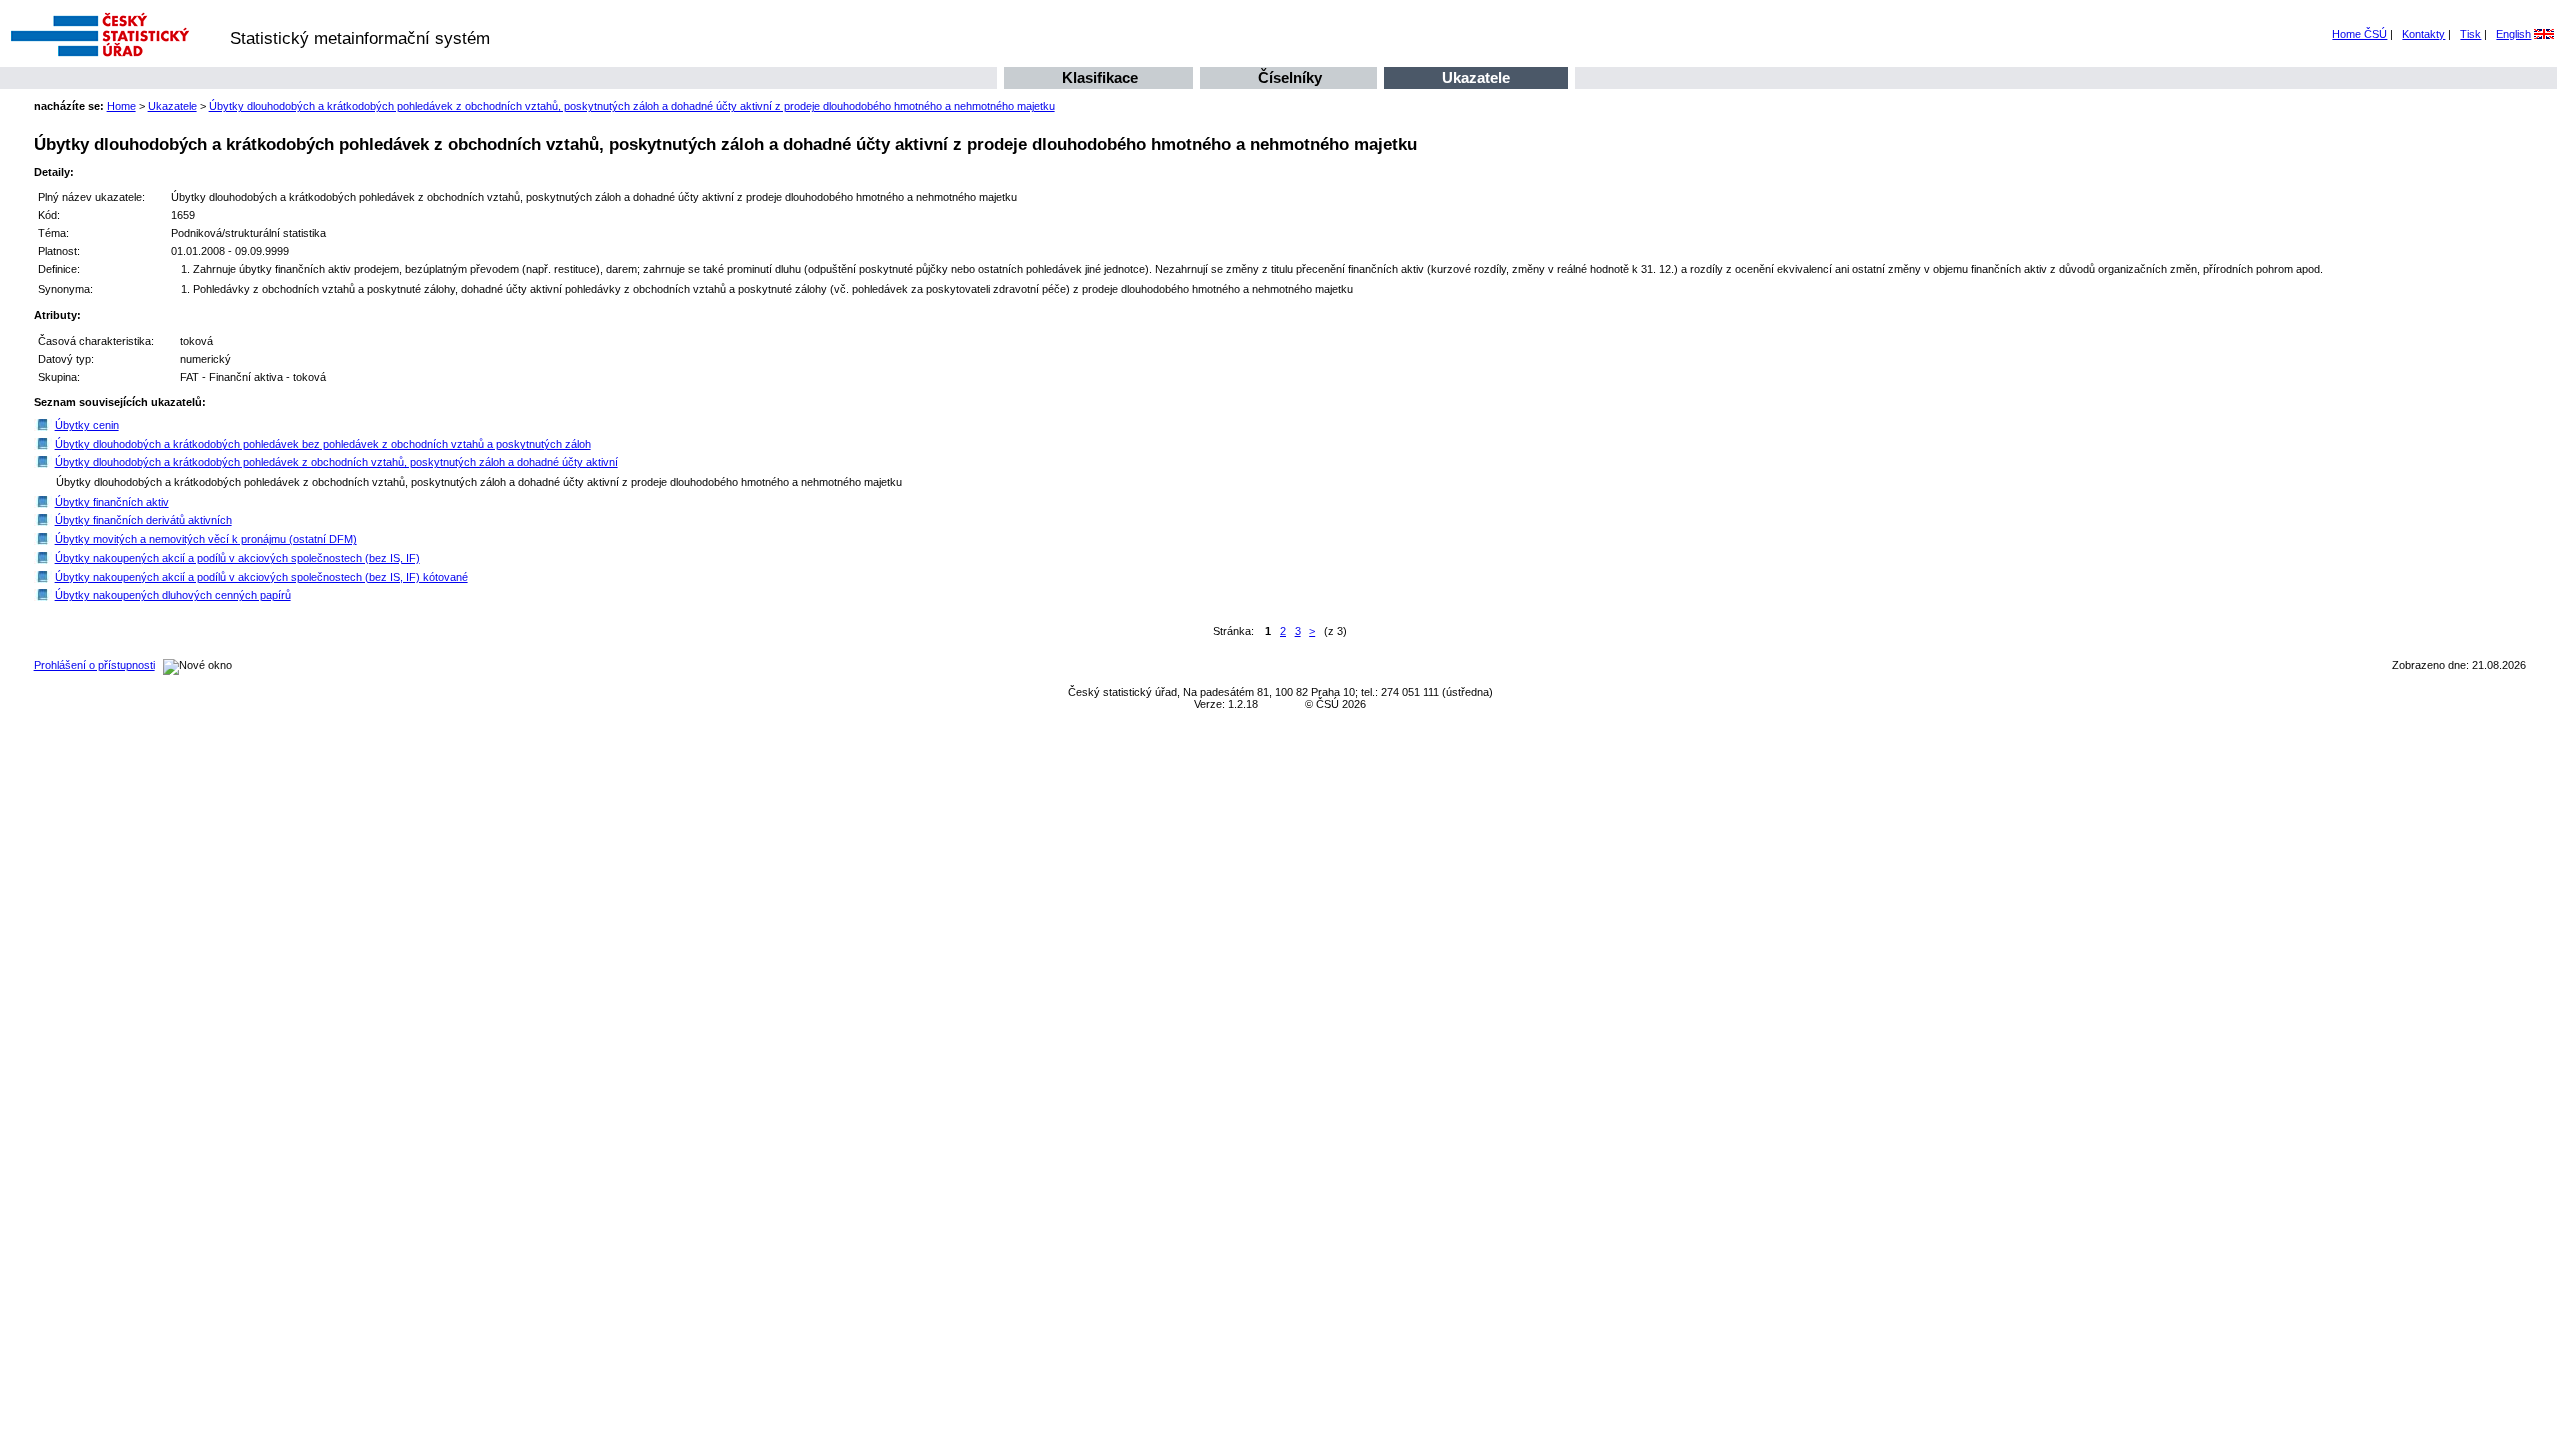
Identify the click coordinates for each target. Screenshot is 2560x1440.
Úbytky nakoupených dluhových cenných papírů (173, 595)
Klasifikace (1100, 78)
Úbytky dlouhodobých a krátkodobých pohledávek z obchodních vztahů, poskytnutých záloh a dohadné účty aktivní (336, 462)
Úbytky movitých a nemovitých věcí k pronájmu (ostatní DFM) (206, 539)
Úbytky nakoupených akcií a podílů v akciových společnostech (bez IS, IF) (237, 558)
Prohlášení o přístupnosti (94, 665)
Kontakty (2423, 34)
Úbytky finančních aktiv (112, 502)
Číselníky (1290, 78)
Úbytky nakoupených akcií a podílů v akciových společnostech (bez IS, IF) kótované (261, 577)
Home (121, 106)
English (2513, 34)
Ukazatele (1476, 78)
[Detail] (43, 425)
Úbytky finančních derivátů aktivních (143, 520)
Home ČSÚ (2359, 34)
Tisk (2470, 34)
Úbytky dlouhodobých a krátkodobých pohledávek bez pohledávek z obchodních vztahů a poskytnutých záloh (323, 444)
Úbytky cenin (87, 425)
